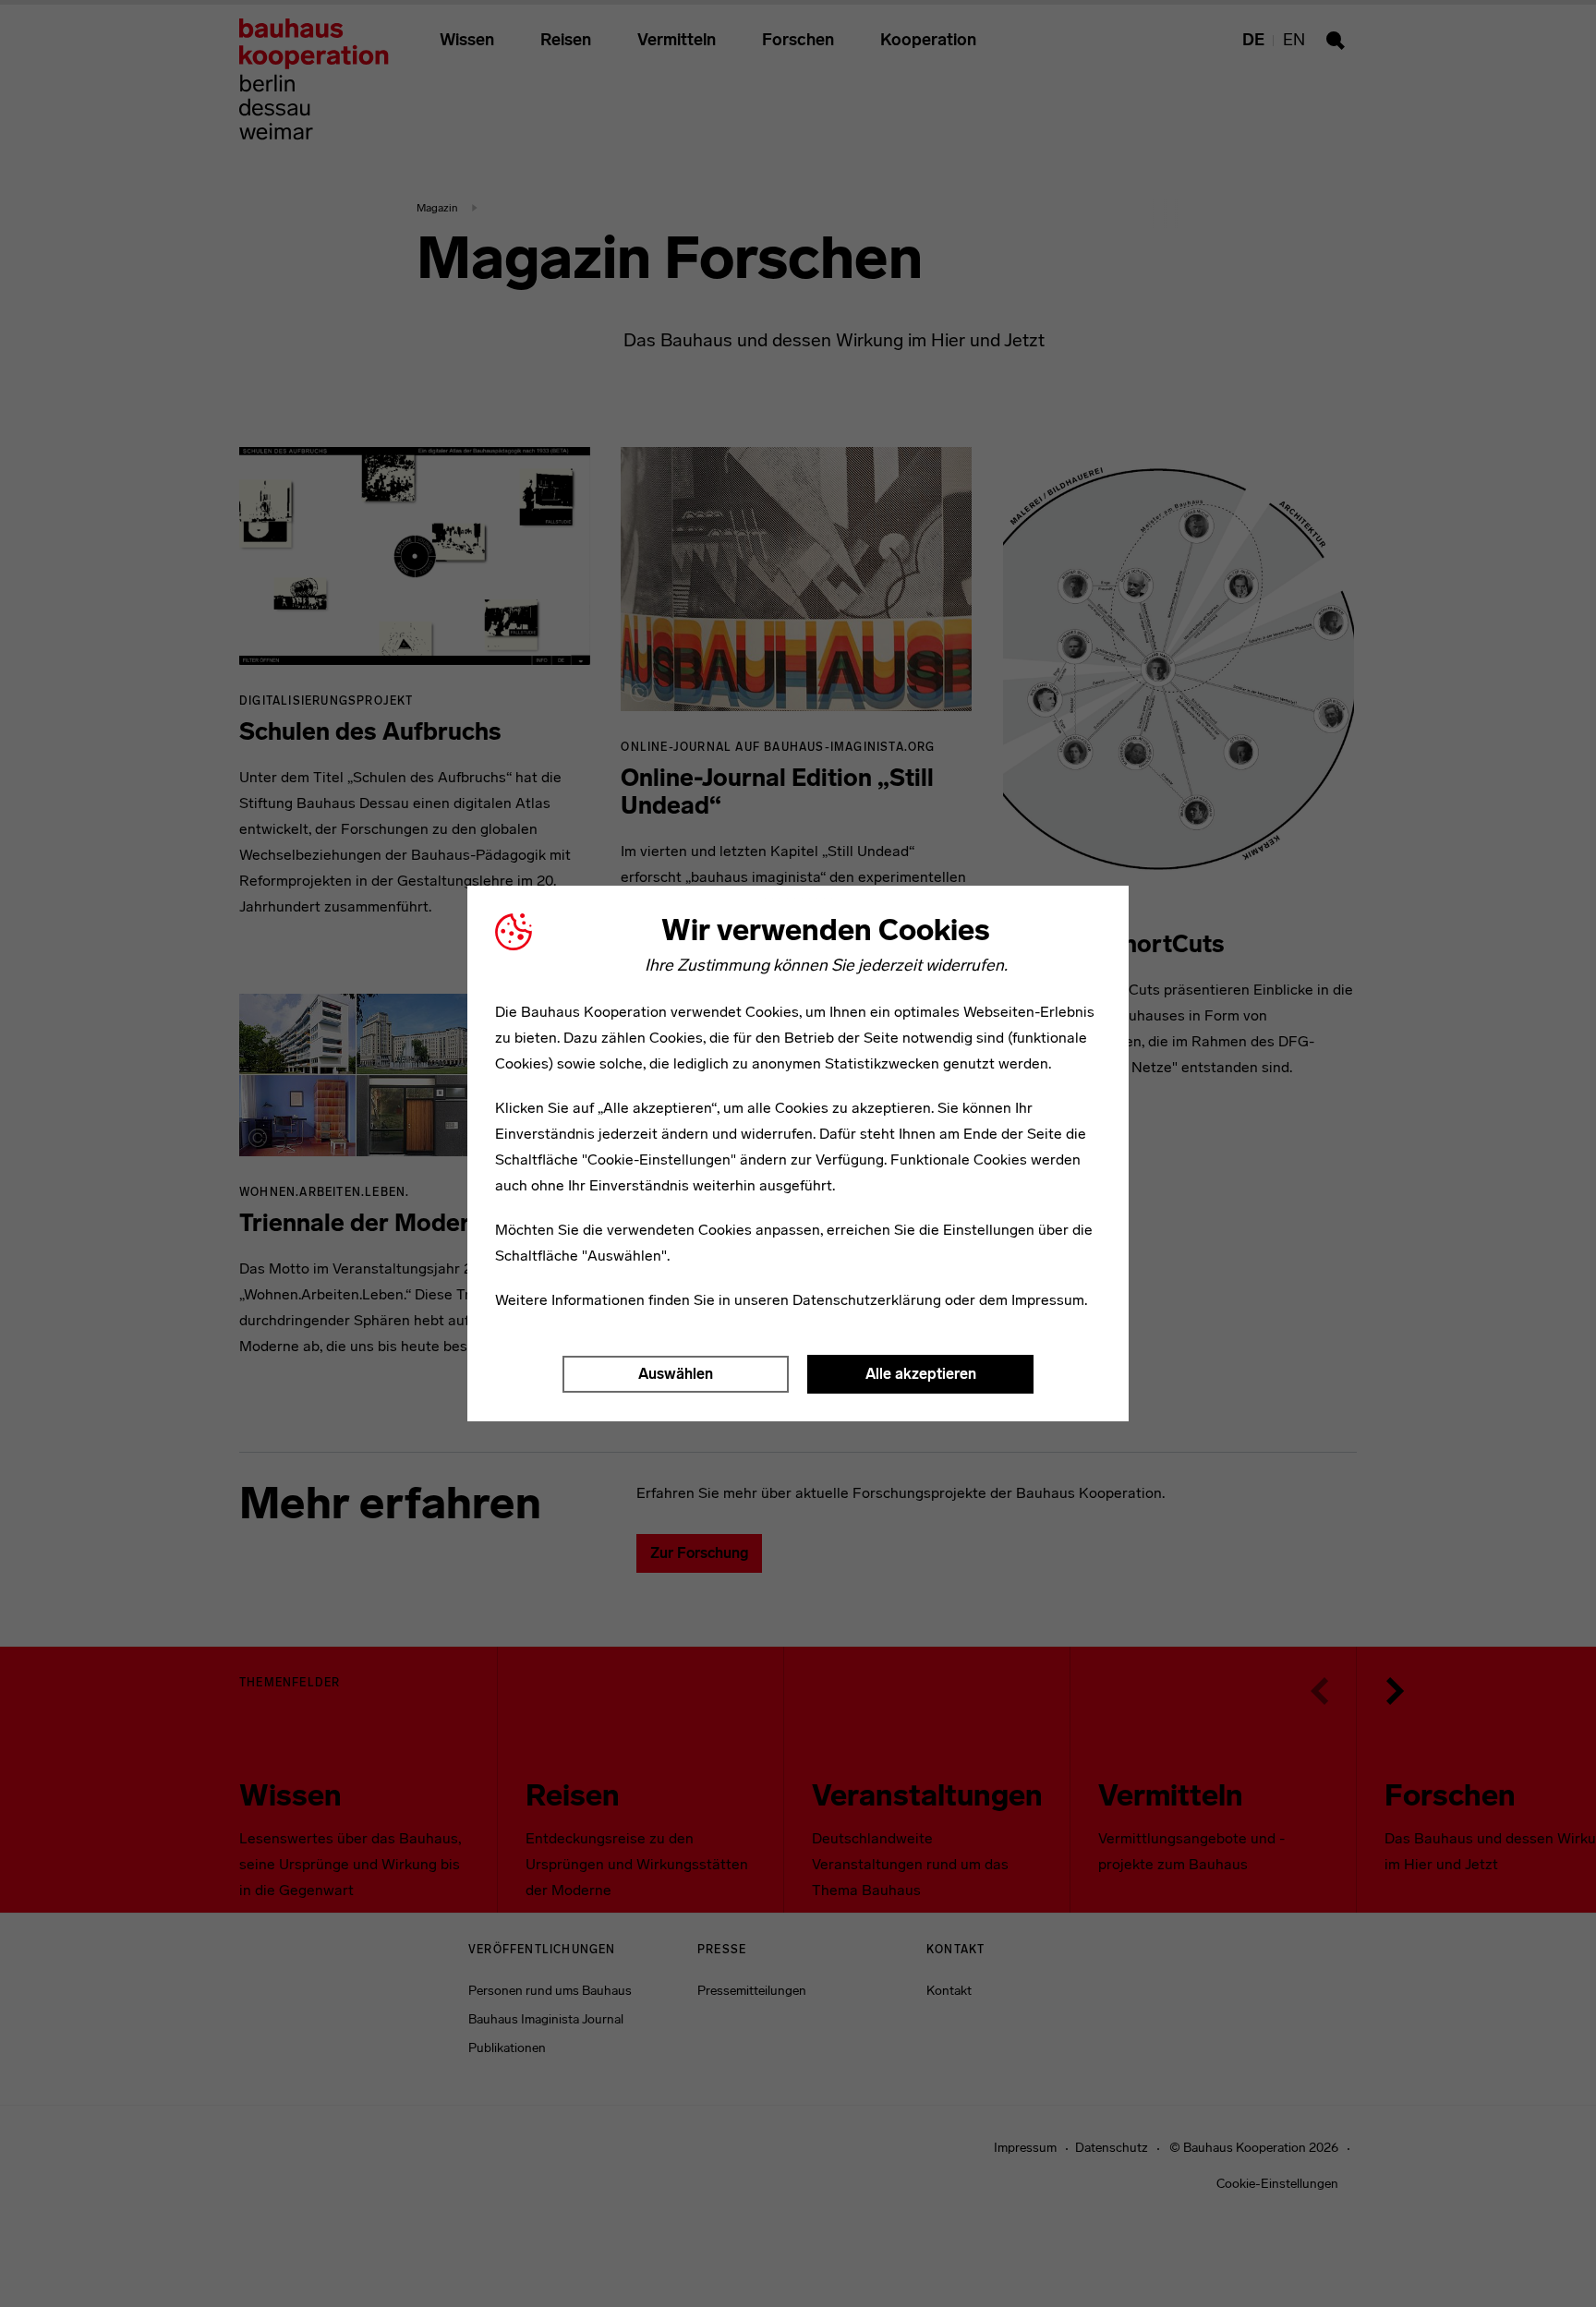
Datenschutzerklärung (867, 1300)
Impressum (1048, 1300)
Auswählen (676, 1374)
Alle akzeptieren (921, 1374)
